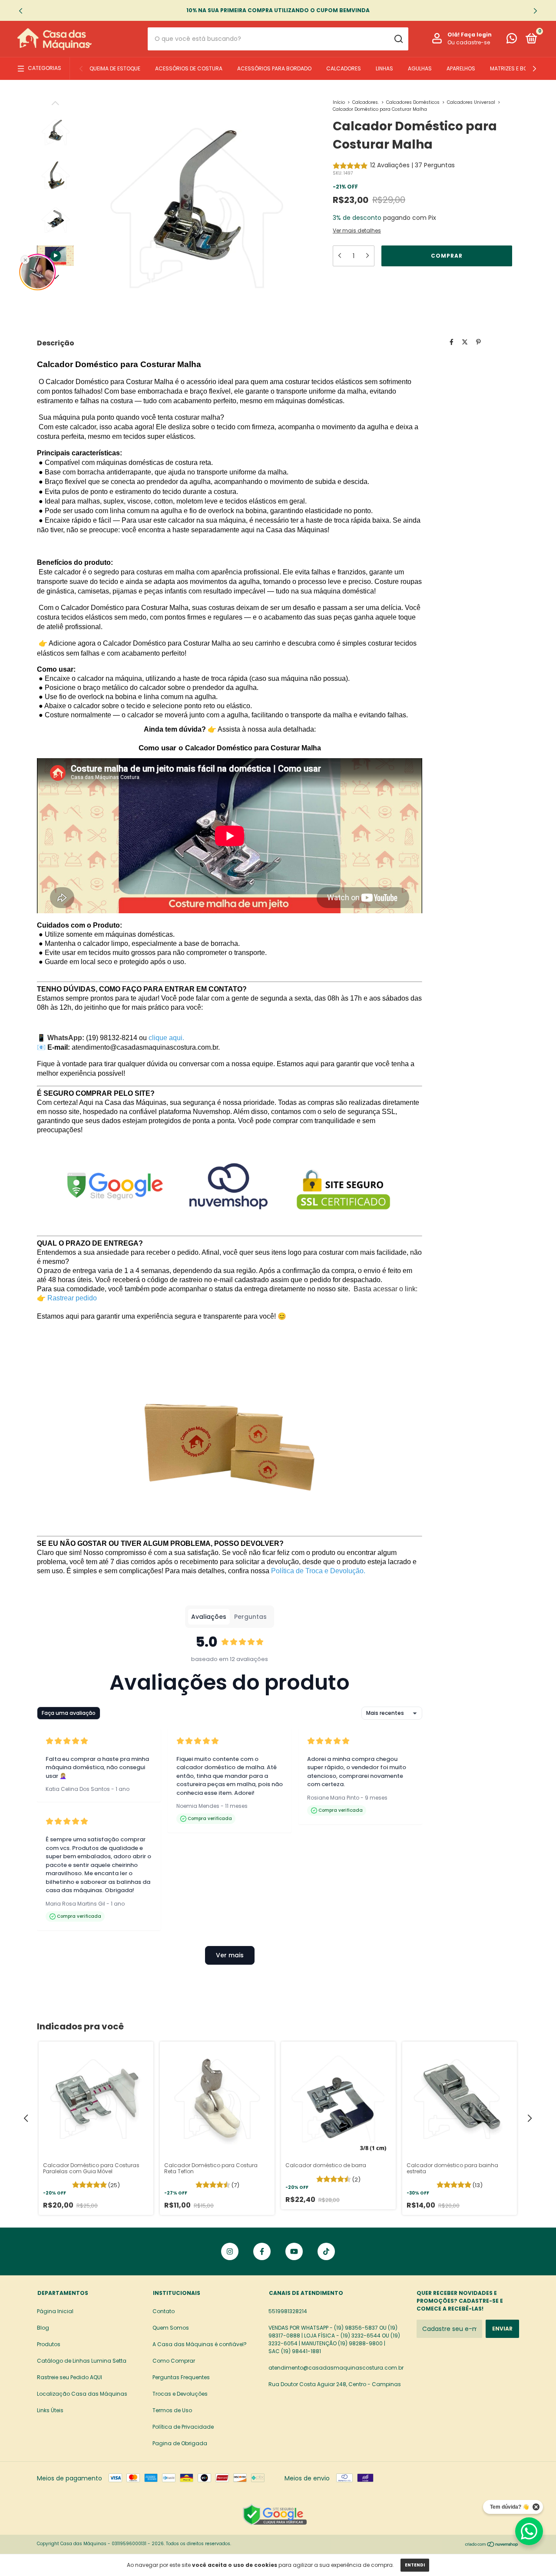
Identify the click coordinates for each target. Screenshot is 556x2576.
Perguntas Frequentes (181, 2377)
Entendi (415, 2565)
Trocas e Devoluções (180, 2394)
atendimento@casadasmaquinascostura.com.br (336, 2368)
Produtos (49, 2344)
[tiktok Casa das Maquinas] (326, 2251)
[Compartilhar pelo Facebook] (452, 342)
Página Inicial (55, 2311)
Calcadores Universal (472, 102)
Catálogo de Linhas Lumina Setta (82, 2361)
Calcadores (344, 68)
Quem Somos (171, 2328)
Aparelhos (461, 68)
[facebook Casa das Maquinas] (262, 2251)
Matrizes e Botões (515, 68)
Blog (43, 2328)
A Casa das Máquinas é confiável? (200, 2344)
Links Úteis (50, 2410)
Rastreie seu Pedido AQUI (69, 2377)
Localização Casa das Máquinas (82, 2394)
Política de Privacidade (183, 2427)
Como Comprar (174, 2361)
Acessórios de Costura (189, 68)
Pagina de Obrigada (180, 2443)
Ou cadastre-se (469, 43)
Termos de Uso (172, 2410)
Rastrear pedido (72, 1298)
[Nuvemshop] (492, 2545)
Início (339, 102)
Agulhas (420, 68)
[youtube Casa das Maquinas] (294, 2251)
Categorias (45, 68)
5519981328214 (288, 2311)
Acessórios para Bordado (274, 68)
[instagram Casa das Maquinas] (230, 2251)
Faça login (476, 35)
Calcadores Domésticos (413, 102)
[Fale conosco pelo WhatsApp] (512, 40)
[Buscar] (398, 39)
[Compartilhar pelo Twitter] (465, 342)
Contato (164, 2311)
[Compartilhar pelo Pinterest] (478, 342)
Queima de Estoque (115, 68)
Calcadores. (366, 102)
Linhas (384, 68)
